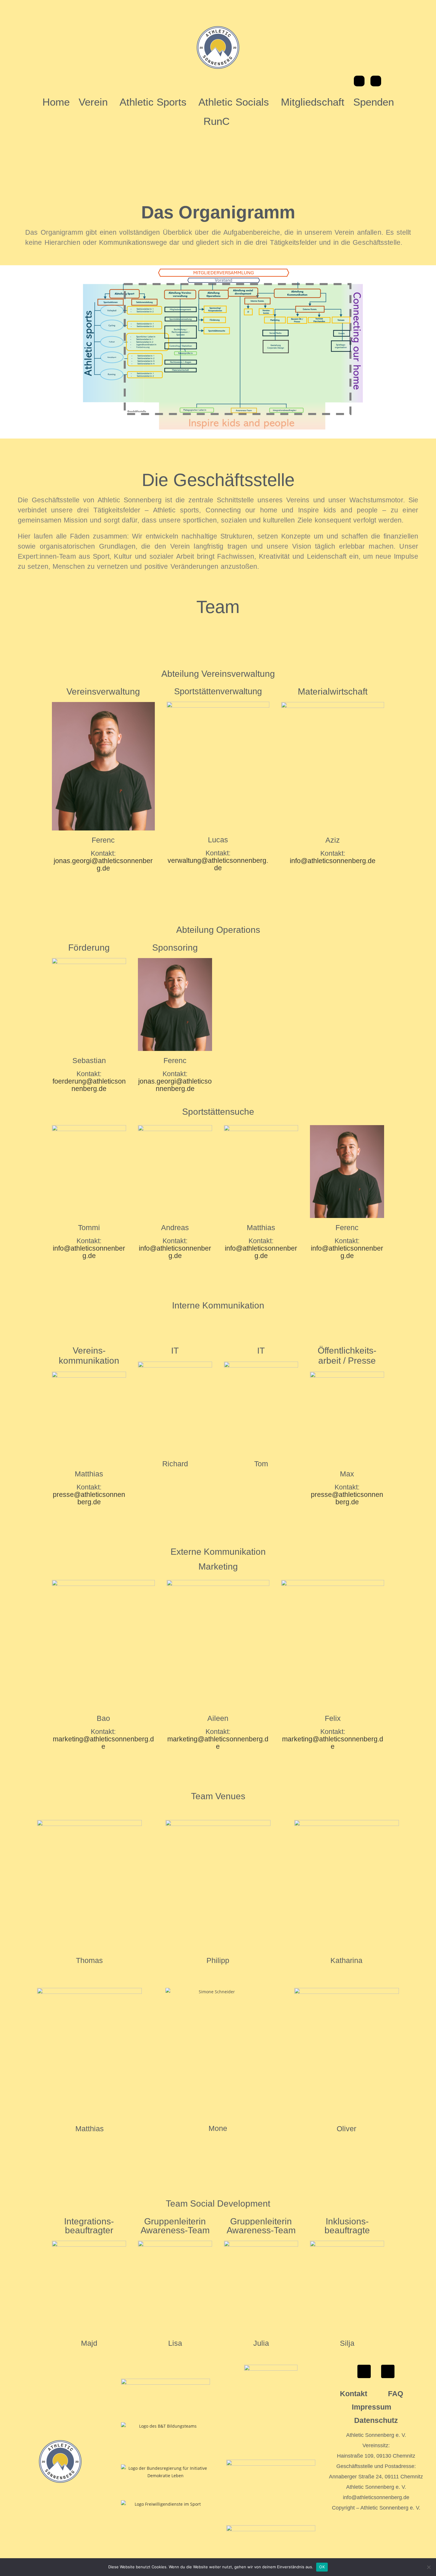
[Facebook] (359, 81)
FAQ (396, 2394)
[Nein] (429, 2567)
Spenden (374, 102)
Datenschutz (376, 2420)
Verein (93, 102)
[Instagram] (376, 81)
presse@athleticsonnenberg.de (89, 1498)
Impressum (371, 2407)
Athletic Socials (234, 102)
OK (322, 2567)
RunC (217, 121)
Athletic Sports (153, 102)
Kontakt (354, 2394)
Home (56, 102)
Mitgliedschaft (313, 102)
